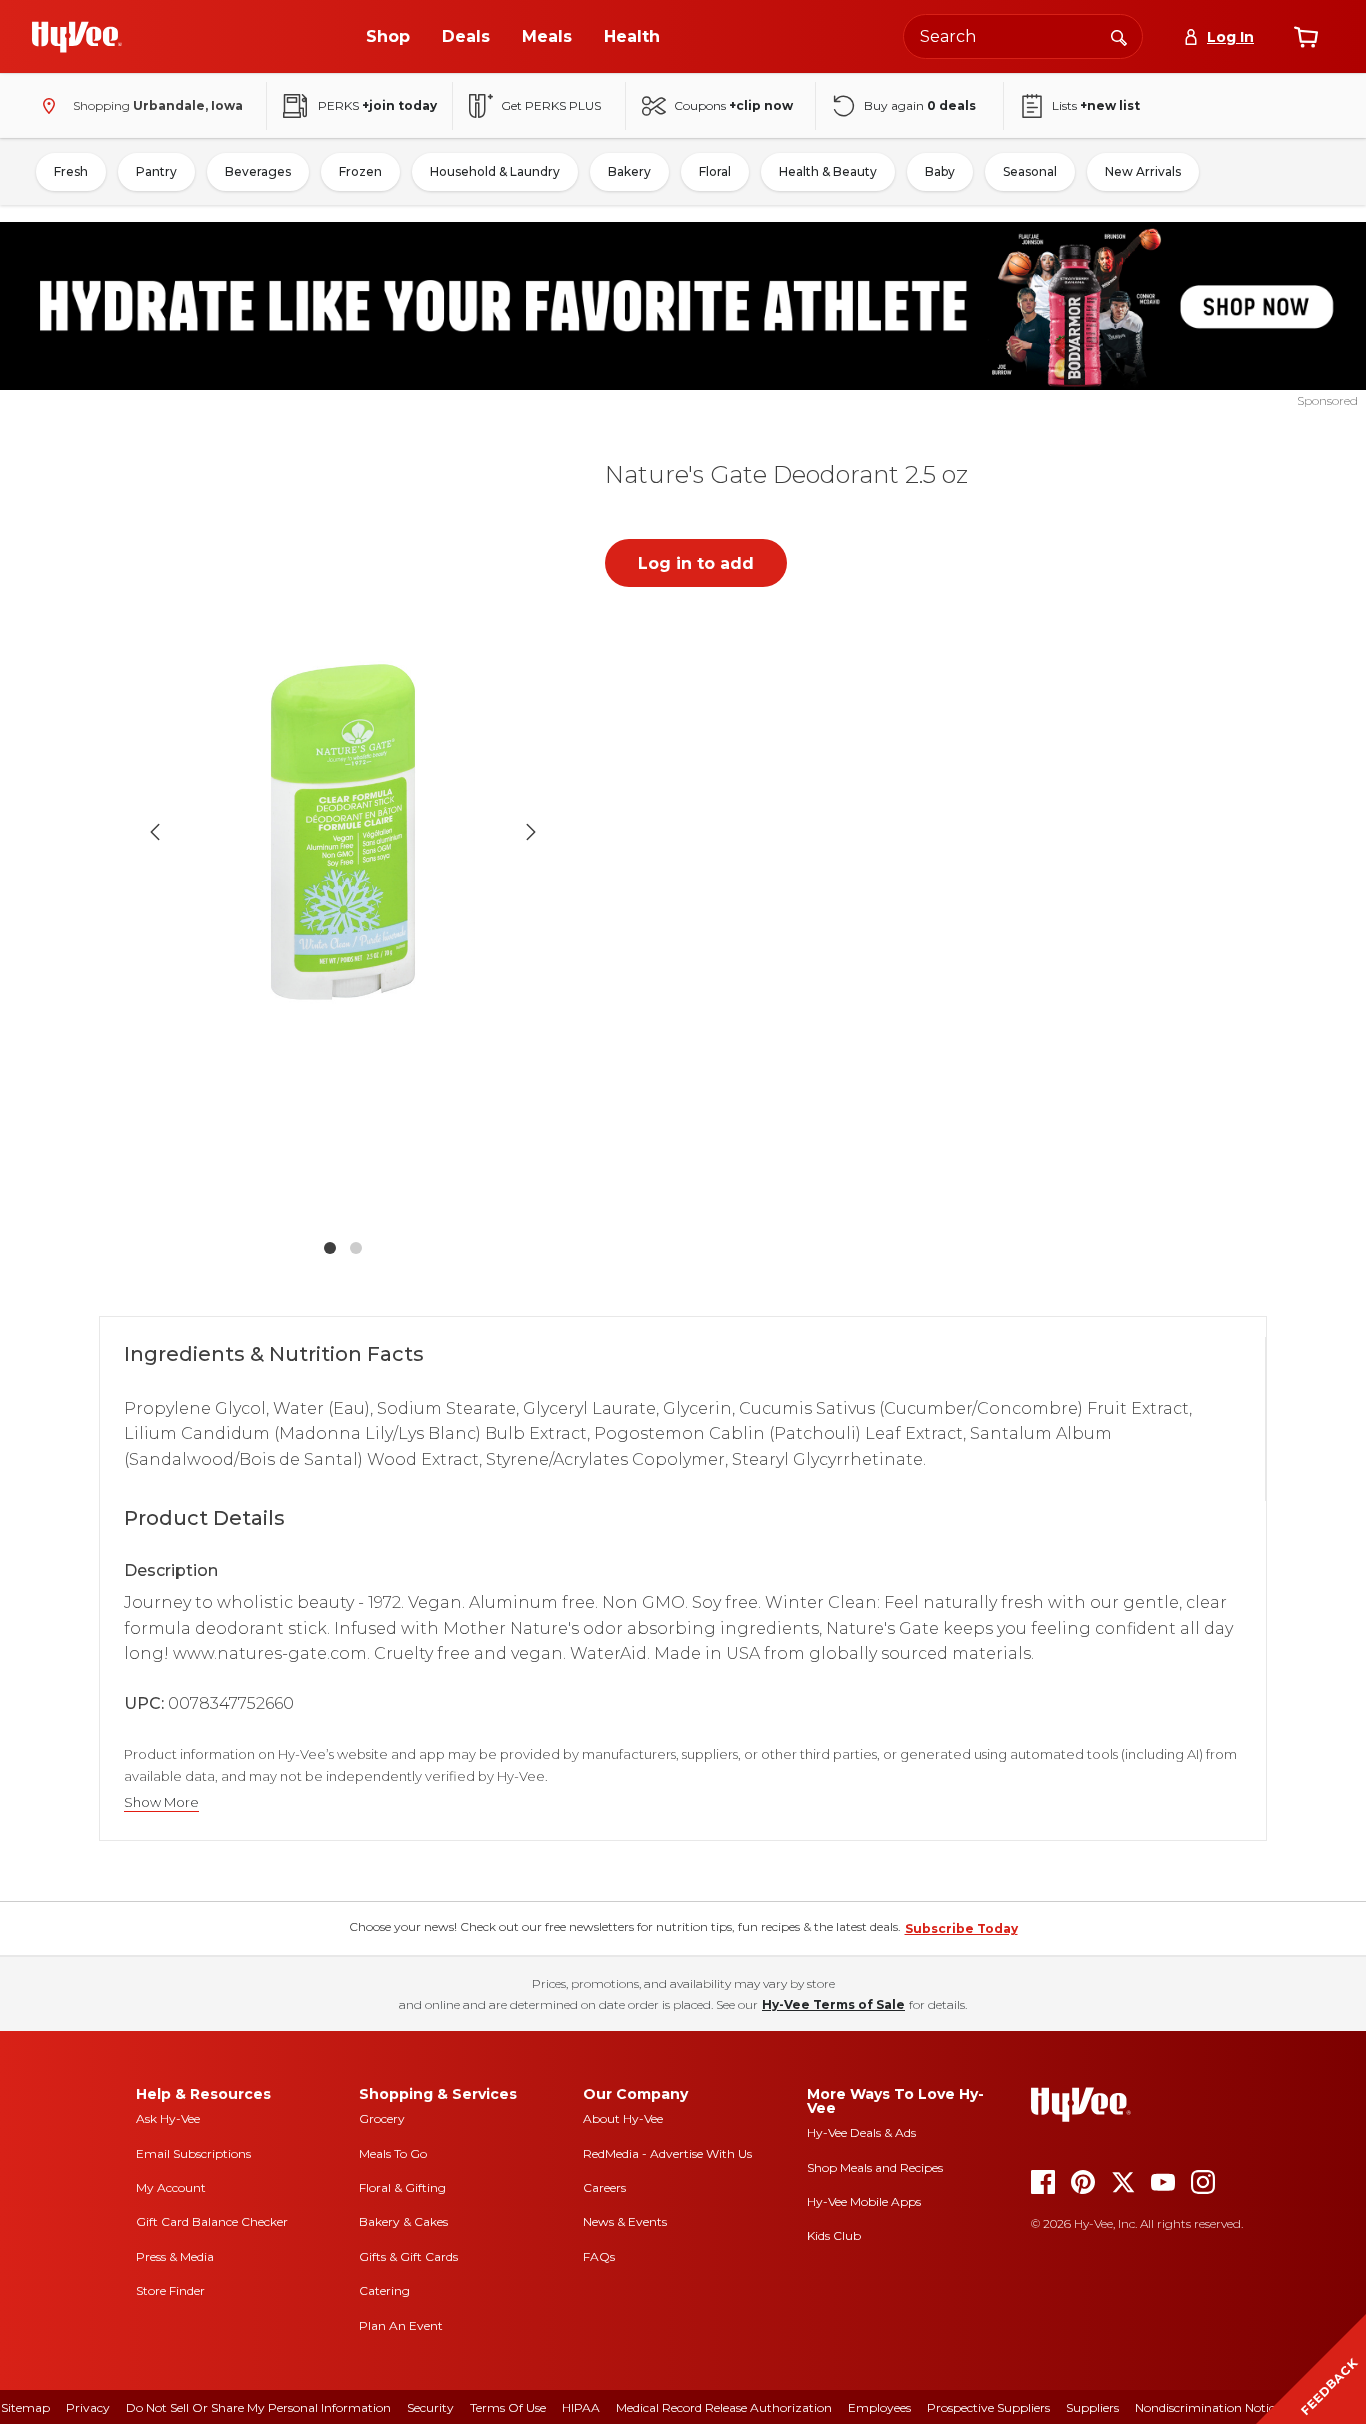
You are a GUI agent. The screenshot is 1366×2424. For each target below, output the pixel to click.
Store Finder (170, 2290)
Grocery (382, 2118)
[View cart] (1306, 37)
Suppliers (1092, 2407)
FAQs (599, 2256)
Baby (940, 171)
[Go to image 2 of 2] (356, 1248)
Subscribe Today (961, 1928)
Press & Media (175, 2256)
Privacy (88, 2407)
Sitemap (25, 2407)
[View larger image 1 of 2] (343, 831)
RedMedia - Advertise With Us (667, 2153)
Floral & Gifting (402, 2187)
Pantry (156, 171)
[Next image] (531, 832)
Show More (161, 1802)
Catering (384, 2290)
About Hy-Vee (623, 2118)
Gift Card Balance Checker (212, 2221)
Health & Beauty (828, 171)
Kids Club (834, 2235)
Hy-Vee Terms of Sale (833, 2004)
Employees (879, 2407)
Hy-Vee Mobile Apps (864, 2201)
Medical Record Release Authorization (724, 2407)
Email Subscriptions (193, 2153)
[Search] (1119, 36)
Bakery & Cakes (403, 2221)
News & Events (625, 2221)
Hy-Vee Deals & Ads (861, 2132)
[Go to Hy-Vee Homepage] (77, 37)
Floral (715, 171)
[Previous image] (155, 832)
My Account (171, 2187)
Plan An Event (401, 2325)
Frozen (360, 171)
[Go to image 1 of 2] (330, 1248)
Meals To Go (393, 2153)
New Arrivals (1143, 171)
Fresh (71, 171)
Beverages (258, 171)
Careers (604, 2187)
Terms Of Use (508, 2407)
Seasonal (1030, 171)
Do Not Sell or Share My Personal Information (258, 2407)
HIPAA (581, 2407)
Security (430, 2407)
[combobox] (1023, 36)
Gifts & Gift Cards (408, 2256)
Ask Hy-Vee (168, 2118)
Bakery (629, 171)
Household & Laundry (495, 171)
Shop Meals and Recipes (875, 2167)
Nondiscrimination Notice (1208, 2407)
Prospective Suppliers (988, 2407)
